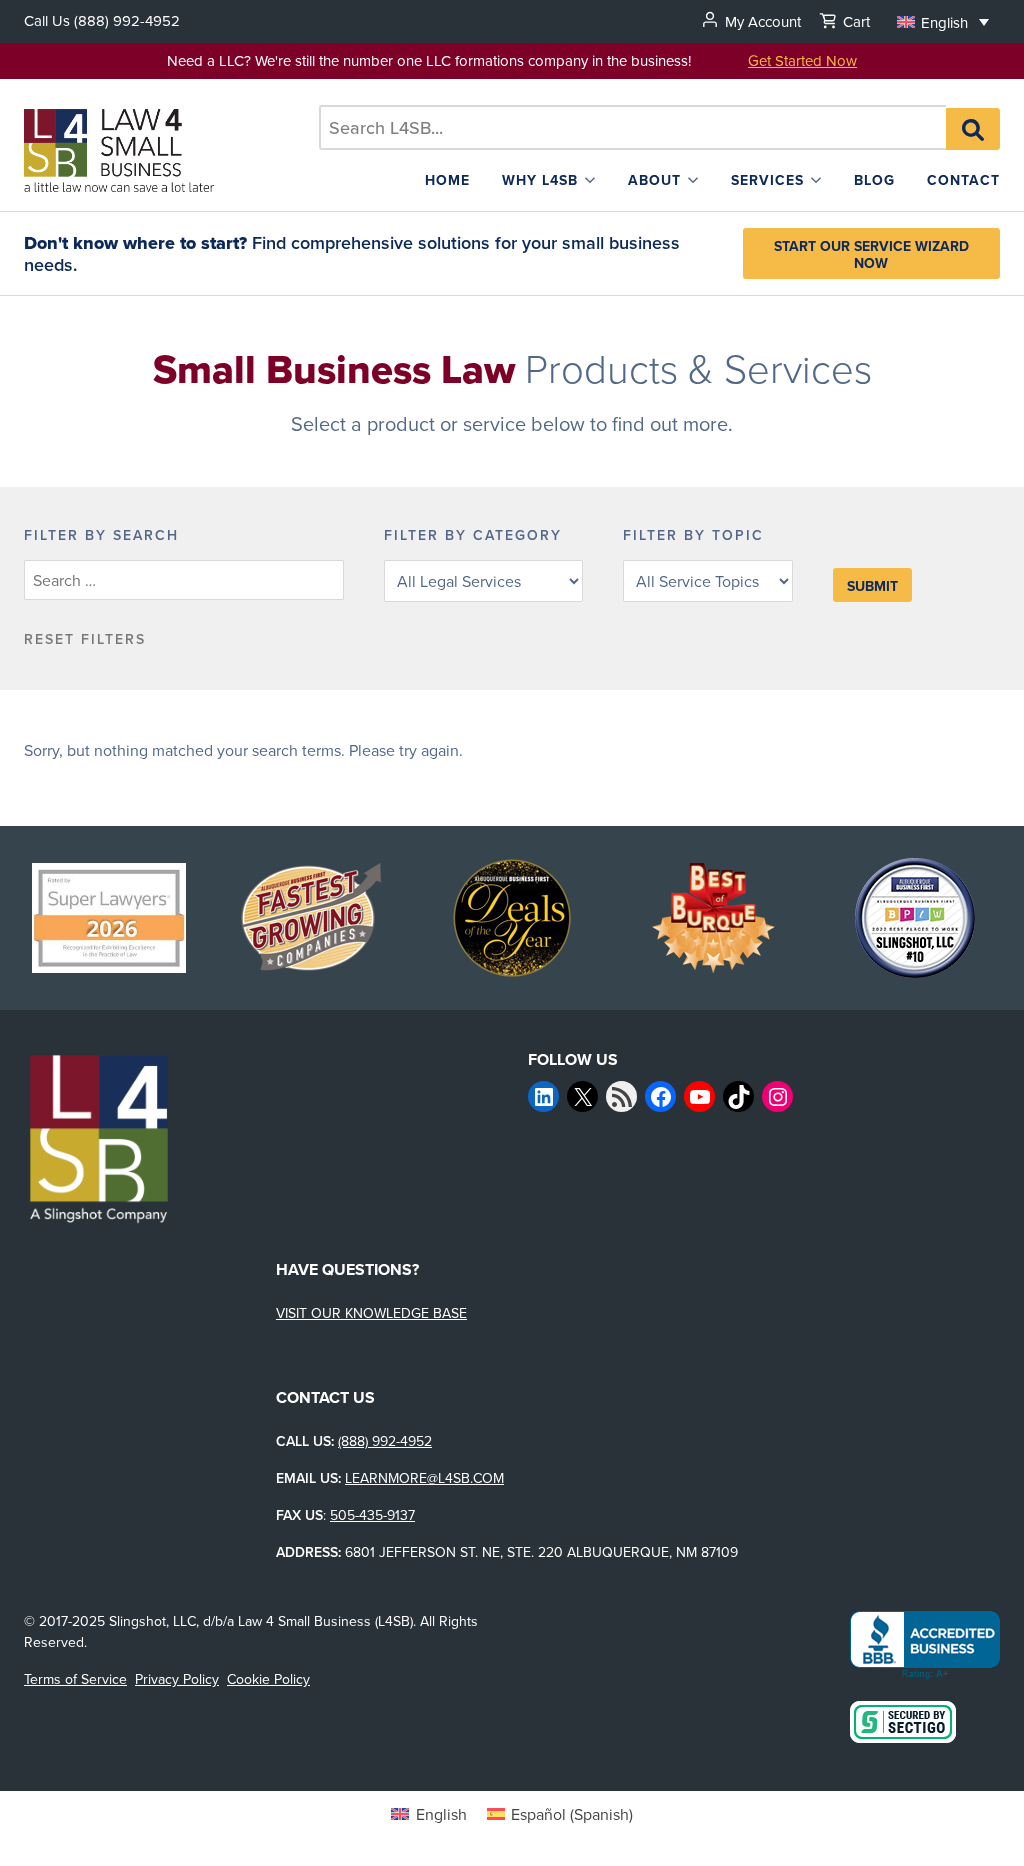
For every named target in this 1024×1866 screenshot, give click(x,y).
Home (447, 180)
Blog (874, 180)
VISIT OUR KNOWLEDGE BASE (371, 1313)
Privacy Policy (177, 1679)
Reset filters (85, 639)
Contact (963, 180)
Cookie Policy (268, 1679)
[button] (943, 21)
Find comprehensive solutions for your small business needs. (352, 254)
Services (767, 180)
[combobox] (632, 127)
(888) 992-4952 (127, 20)
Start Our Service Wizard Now (871, 254)
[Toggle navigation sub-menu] (590, 180)
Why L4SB (540, 180)
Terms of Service (75, 1679)
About (654, 180)
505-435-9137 (372, 1515)
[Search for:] (632, 127)
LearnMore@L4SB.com (424, 1478)
